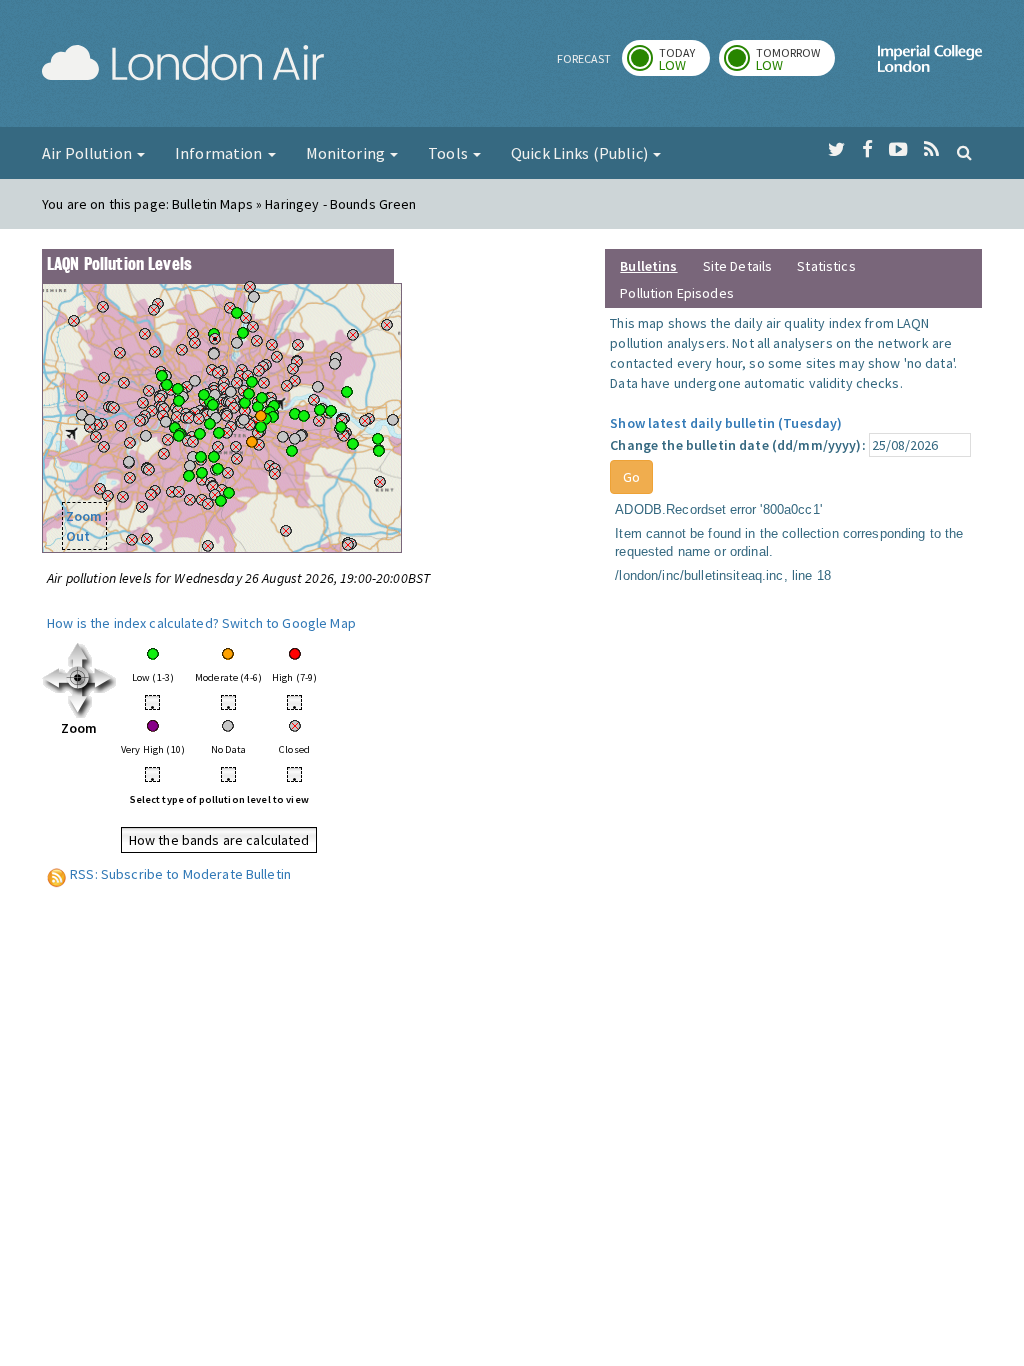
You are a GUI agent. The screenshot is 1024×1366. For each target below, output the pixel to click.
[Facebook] (867, 150)
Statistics (826, 266)
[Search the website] (964, 152)
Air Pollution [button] (88, 153)
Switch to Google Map (289, 623)
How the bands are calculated (219, 840)
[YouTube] (898, 150)
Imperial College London (930, 66)
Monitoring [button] (347, 153)
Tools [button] (449, 153)
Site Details (738, 266)
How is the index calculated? (133, 623)
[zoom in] (79, 679)
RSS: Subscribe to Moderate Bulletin (180, 874)
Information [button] (220, 153)
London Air (183, 66)
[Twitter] (836, 150)
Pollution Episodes (677, 293)
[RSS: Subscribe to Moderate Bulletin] (57, 874)
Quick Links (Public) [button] (581, 153)
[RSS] (931, 150)
